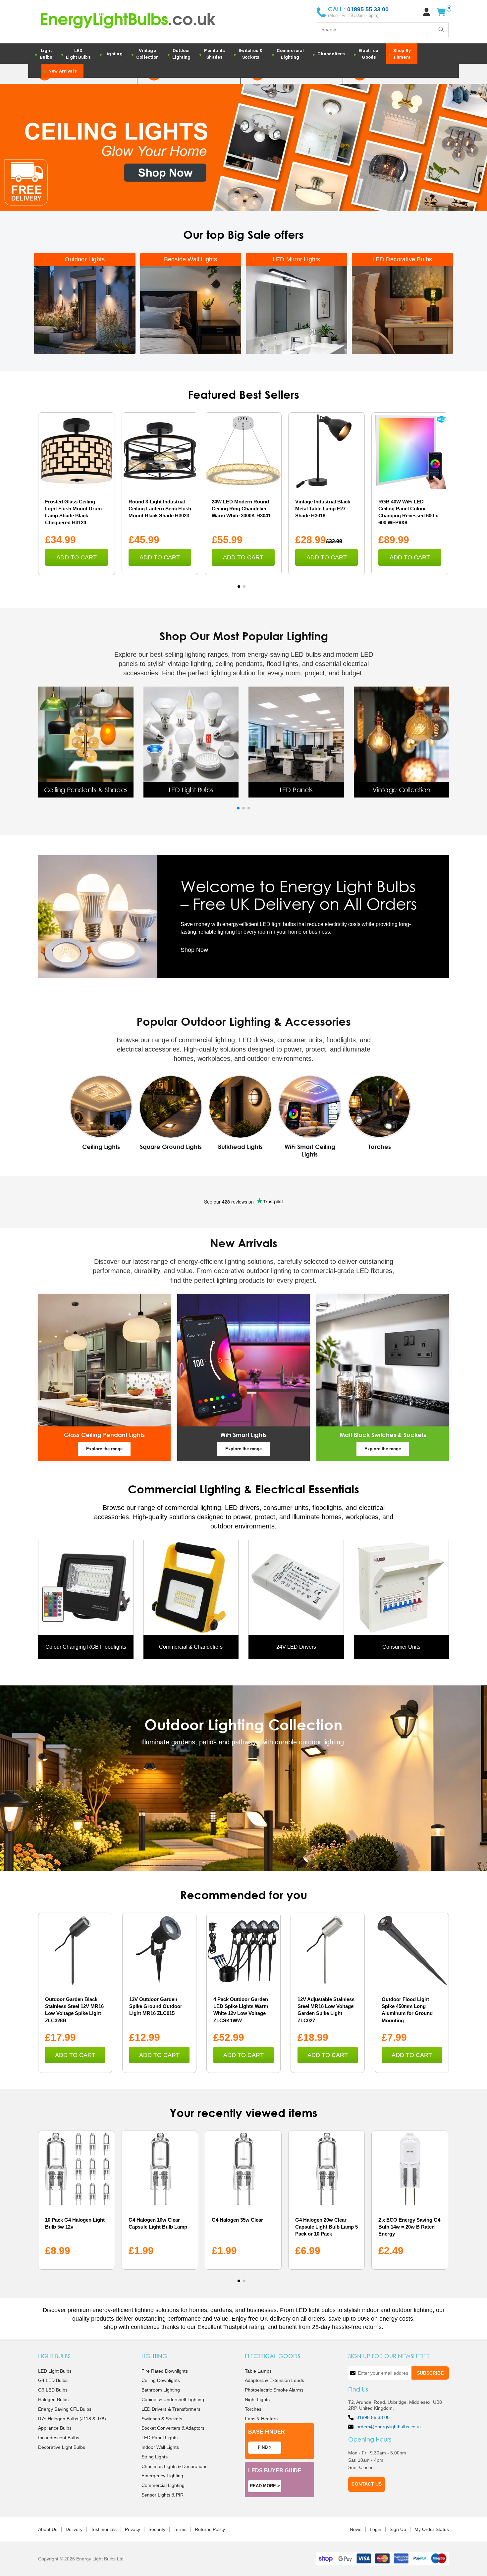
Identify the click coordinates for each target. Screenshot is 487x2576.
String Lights (155, 2457)
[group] (86, 742)
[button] (239, 587)
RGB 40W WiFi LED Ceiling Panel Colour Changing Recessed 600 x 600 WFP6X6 (408, 512)
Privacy (133, 2529)
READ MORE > (265, 2486)
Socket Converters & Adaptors (173, 2428)
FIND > (265, 2447)
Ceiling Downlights (161, 2381)
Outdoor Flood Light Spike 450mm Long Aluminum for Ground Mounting (407, 2010)
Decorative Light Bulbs (62, 2447)
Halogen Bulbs (53, 2399)
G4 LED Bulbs (53, 2381)
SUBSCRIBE (430, 2373)
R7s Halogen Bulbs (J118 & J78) (72, 2419)
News (356, 2529)
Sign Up (398, 2529)
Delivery (74, 2529)
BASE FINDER (267, 2432)
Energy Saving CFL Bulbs (65, 2409)
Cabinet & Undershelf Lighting (173, 2399)
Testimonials (104, 2529)
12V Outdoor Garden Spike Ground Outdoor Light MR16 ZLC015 (156, 2006)
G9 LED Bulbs (53, 2390)
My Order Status (432, 2529)
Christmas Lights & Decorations (174, 2466)
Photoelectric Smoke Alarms (274, 2390)
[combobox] (383, 30)
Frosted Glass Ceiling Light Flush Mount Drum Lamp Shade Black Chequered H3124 (73, 512)
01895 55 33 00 (373, 2417)
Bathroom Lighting (161, 2390)
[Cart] (441, 12)
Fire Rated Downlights (165, 2371)
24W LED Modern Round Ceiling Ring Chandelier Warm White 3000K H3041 (241, 509)
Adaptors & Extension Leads (274, 2381)
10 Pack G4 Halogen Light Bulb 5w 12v (75, 2223)
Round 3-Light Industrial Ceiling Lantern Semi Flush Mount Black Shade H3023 (160, 509)
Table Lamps (258, 2371)
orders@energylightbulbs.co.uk (389, 2427)
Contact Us (367, 2484)
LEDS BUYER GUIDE (275, 2471)
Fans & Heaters (261, 2419)
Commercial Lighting (163, 2486)
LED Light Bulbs (55, 2371)
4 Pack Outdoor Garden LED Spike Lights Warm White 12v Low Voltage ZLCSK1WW (241, 2010)
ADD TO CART (77, 557)
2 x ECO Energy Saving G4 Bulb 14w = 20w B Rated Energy (409, 2227)
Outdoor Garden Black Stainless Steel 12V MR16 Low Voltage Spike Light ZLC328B (74, 2010)
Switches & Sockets (162, 2419)
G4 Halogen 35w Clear (237, 2220)
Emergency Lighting (162, 2476)
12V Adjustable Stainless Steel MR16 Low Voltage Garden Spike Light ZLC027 (326, 2010)
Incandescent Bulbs (59, 2438)
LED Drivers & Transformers (171, 2409)
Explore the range (104, 1449)
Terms (180, 2529)
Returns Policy (210, 2529)
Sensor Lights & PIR (162, 2495)
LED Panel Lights (160, 2438)
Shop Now (194, 950)
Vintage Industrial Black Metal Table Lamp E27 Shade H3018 (323, 509)
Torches (253, 2409)
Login (376, 2529)
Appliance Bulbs (55, 2428)
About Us (48, 2529)
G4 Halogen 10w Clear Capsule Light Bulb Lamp (158, 2223)
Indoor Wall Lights (160, 2447)
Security (157, 2529)
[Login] (427, 12)
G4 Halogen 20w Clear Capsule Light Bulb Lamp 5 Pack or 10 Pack (326, 2227)
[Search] (441, 29)
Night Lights (257, 2399)
